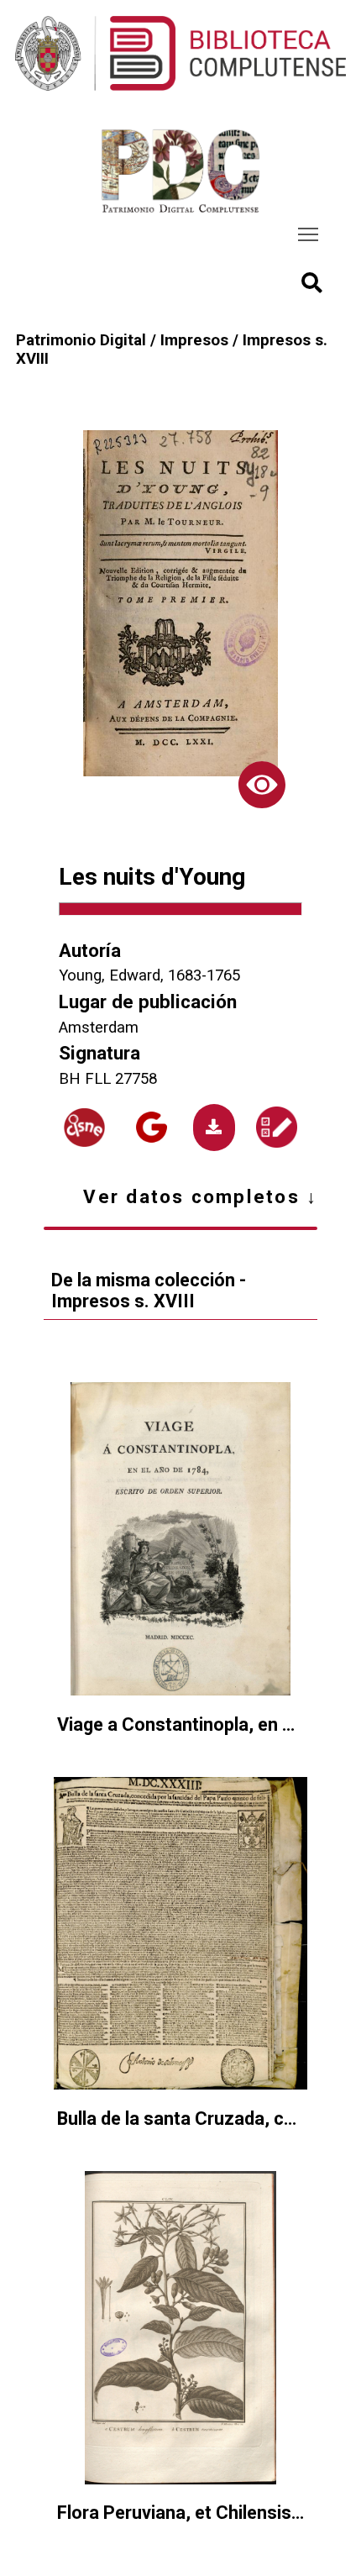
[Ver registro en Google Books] (152, 1127)
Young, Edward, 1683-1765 (149, 975)
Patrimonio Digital (81, 340)
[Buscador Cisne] (84, 1128)
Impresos (194, 340)
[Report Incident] (276, 1127)
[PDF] (214, 1128)
